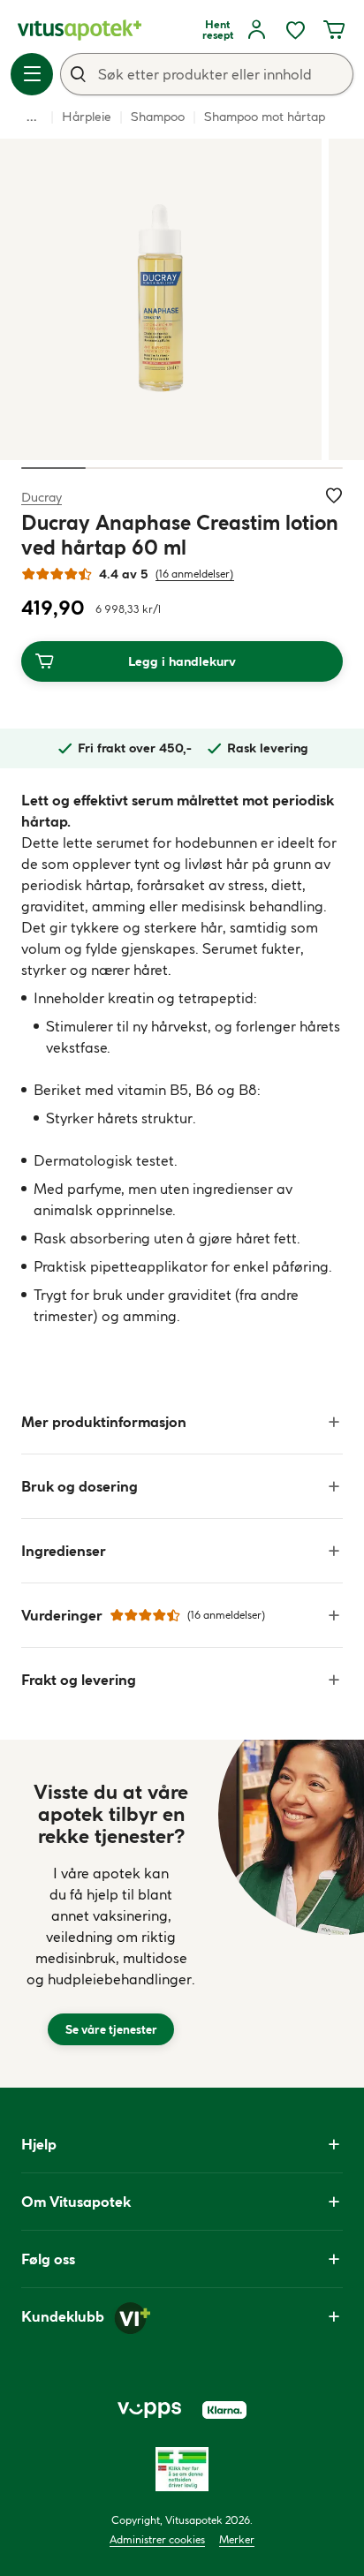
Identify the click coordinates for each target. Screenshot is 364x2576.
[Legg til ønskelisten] (334, 495)
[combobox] (207, 74)
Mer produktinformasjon (104, 1422)
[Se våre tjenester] (111, 1914)
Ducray (42, 497)
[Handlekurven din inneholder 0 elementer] (334, 30)
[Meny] (32, 74)
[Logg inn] (256, 30)
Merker (237, 2539)
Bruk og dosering (80, 1486)
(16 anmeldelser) (195, 574)
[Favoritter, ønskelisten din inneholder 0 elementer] (295, 30)
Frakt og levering (79, 1680)
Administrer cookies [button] (157, 2539)
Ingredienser (64, 1551)
